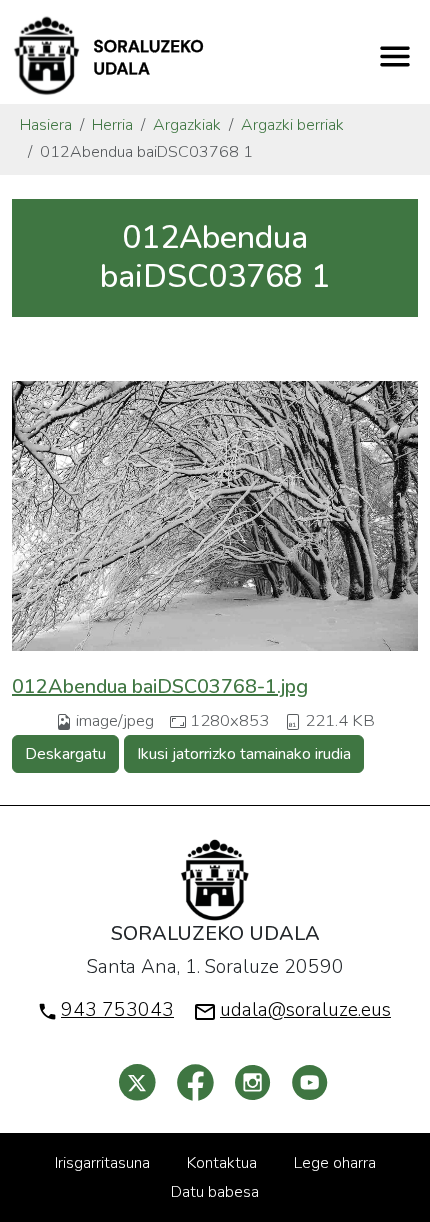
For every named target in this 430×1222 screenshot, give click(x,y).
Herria (112, 125)
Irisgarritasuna (102, 1163)
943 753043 (117, 1010)
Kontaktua (222, 1163)
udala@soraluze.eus (305, 1010)
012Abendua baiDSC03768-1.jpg (160, 686)
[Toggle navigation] (395, 56)
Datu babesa (215, 1192)
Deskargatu (65, 754)
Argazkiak (187, 125)
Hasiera (46, 125)
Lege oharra (335, 1163)
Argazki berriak (292, 125)
